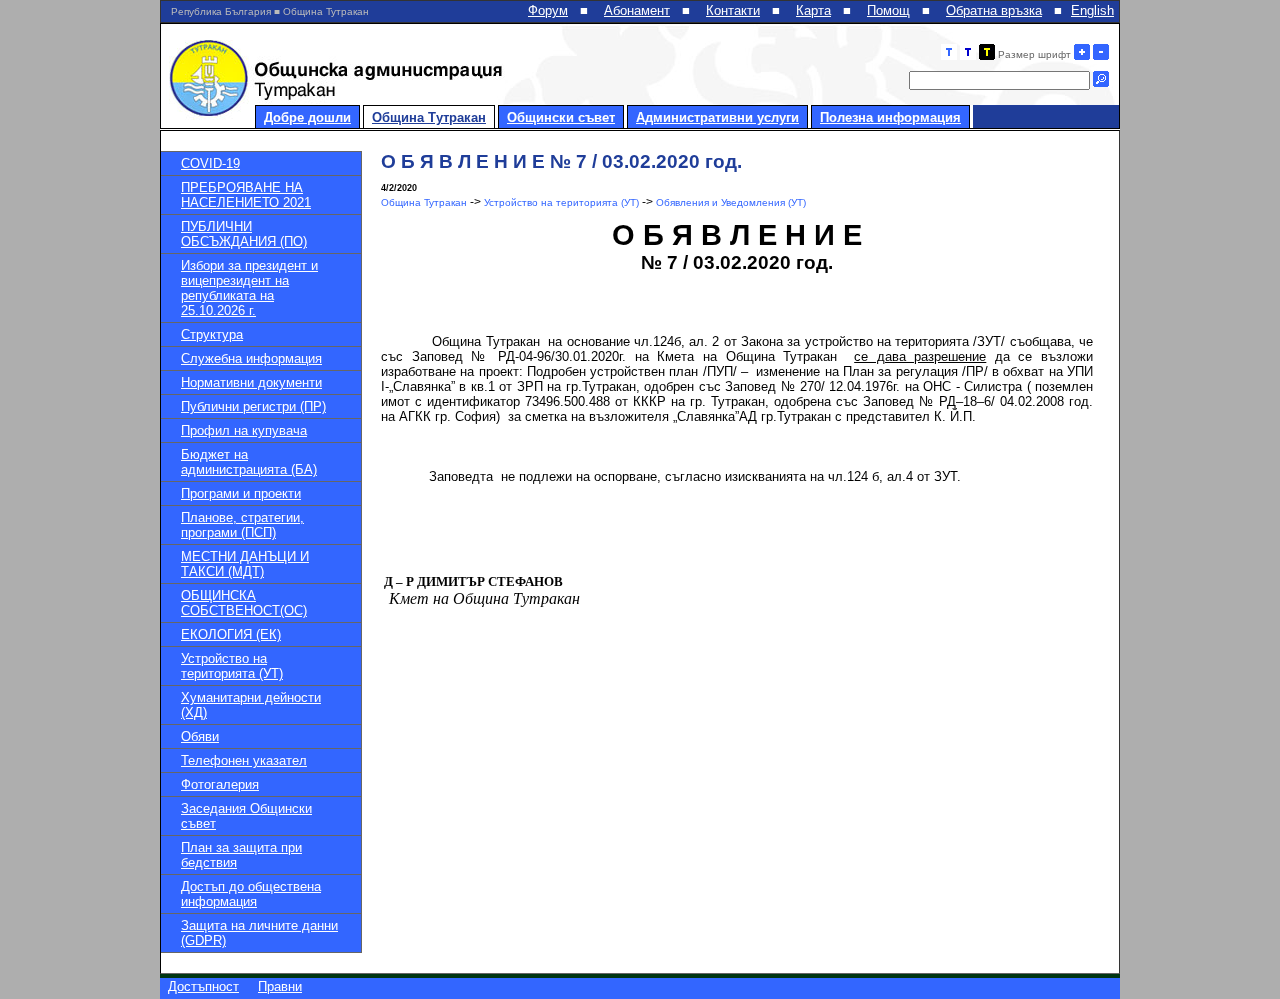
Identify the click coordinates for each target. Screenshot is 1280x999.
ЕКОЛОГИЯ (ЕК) (231, 634)
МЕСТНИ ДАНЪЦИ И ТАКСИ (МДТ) (245, 564)
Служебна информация (251, 358)
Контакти (733, 10)
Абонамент (637, 10)
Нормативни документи (251, 382)
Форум (548, 10)
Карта (813, 10)
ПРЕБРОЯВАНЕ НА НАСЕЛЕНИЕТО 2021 (246, 195)
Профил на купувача (244, 430)
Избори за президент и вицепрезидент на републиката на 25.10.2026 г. (249, 288)
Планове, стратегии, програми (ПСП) (242, 525)
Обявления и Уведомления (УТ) (731, 202)
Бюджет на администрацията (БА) (249, 462)
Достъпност (203, 986)
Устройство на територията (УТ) (232, 666)
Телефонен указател (244, 760)
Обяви (200, 736)
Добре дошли (307, 117)
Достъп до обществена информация (251, 894)
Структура (212, 334)
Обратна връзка (994, 10)
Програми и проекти (241, 493)
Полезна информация (890, 117)
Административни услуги (717, 117)
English (1092, 10)
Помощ (888, 10)
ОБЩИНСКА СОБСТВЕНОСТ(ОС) (244, 603)
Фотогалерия (220, 784)
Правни (280, 986)
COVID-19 (210, 163)
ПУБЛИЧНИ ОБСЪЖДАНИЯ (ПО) (244, 234)
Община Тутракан (429, 117)
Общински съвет (561, 117)
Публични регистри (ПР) (253, 406)
